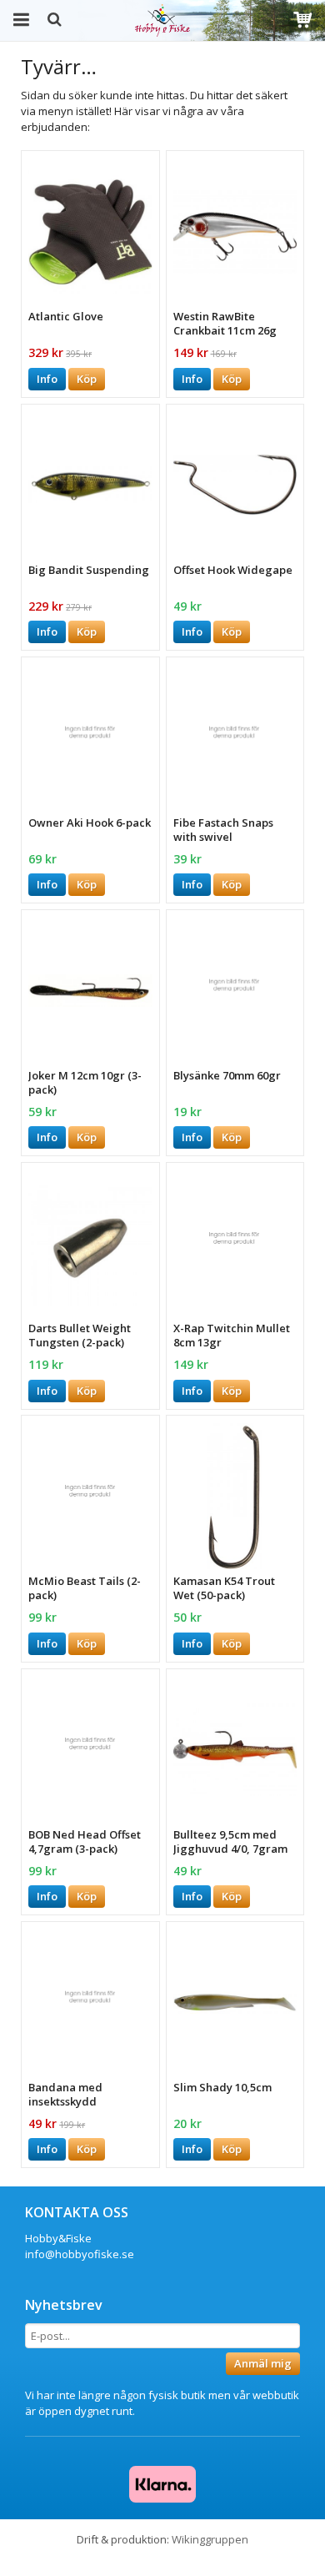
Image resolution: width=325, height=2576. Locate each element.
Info (47, 379)
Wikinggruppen (210, 2539)
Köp (87, 379)
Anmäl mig (263, 2363)
